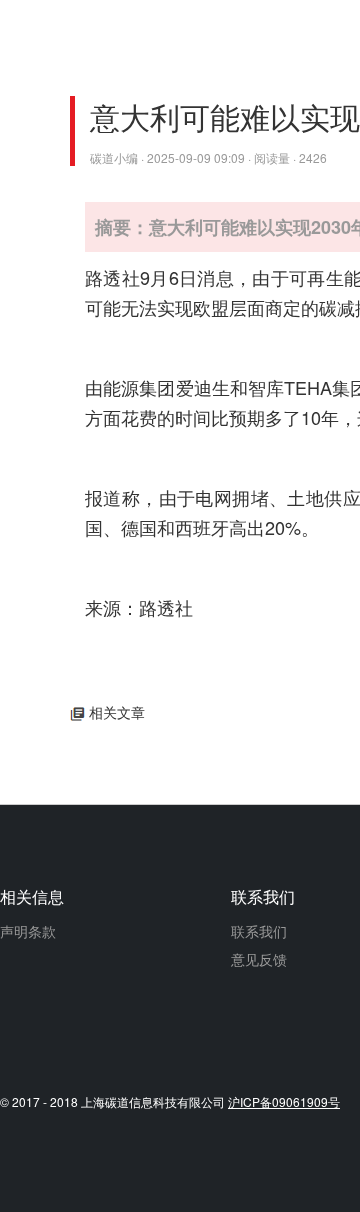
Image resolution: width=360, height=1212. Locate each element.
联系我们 (259, 931)
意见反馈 (259, 959)
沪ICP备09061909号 (284, 1101)
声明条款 (28, 931)
